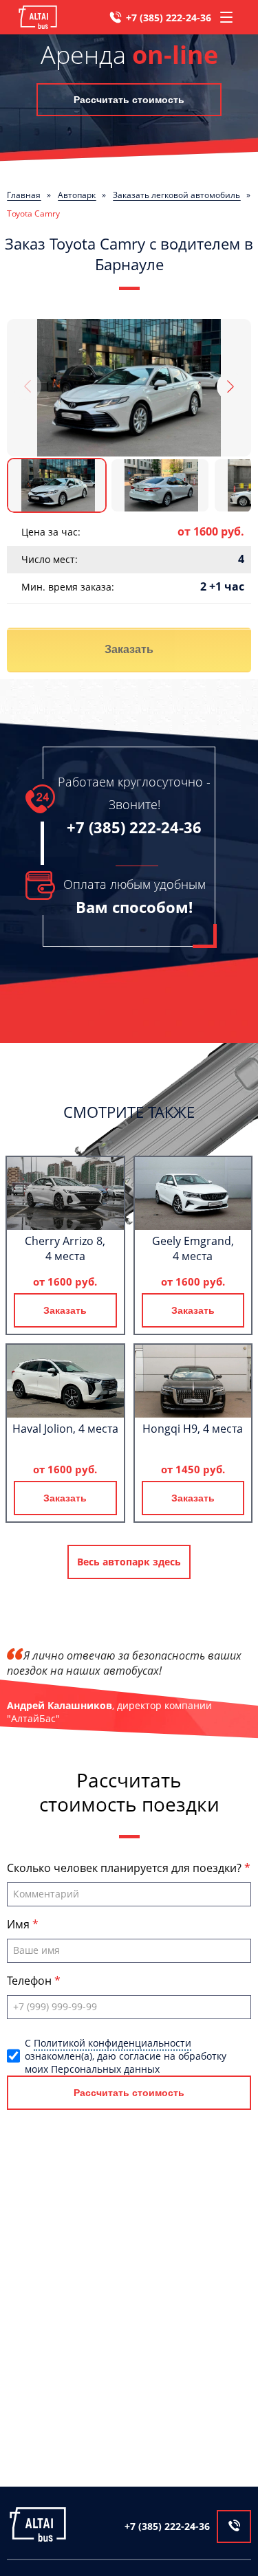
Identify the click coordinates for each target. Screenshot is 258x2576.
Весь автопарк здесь (129, 1562)
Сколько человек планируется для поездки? (126, 1868)
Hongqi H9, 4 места (193, 1429)
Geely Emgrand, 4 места (193, 1248)
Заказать (129, 649)
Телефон (31, 1981)
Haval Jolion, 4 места (65, 1429)
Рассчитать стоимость (129, 100)
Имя (20, 1924)
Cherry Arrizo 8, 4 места (65, 1248)
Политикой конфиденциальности (112, 2043)
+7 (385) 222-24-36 (169, 18)
